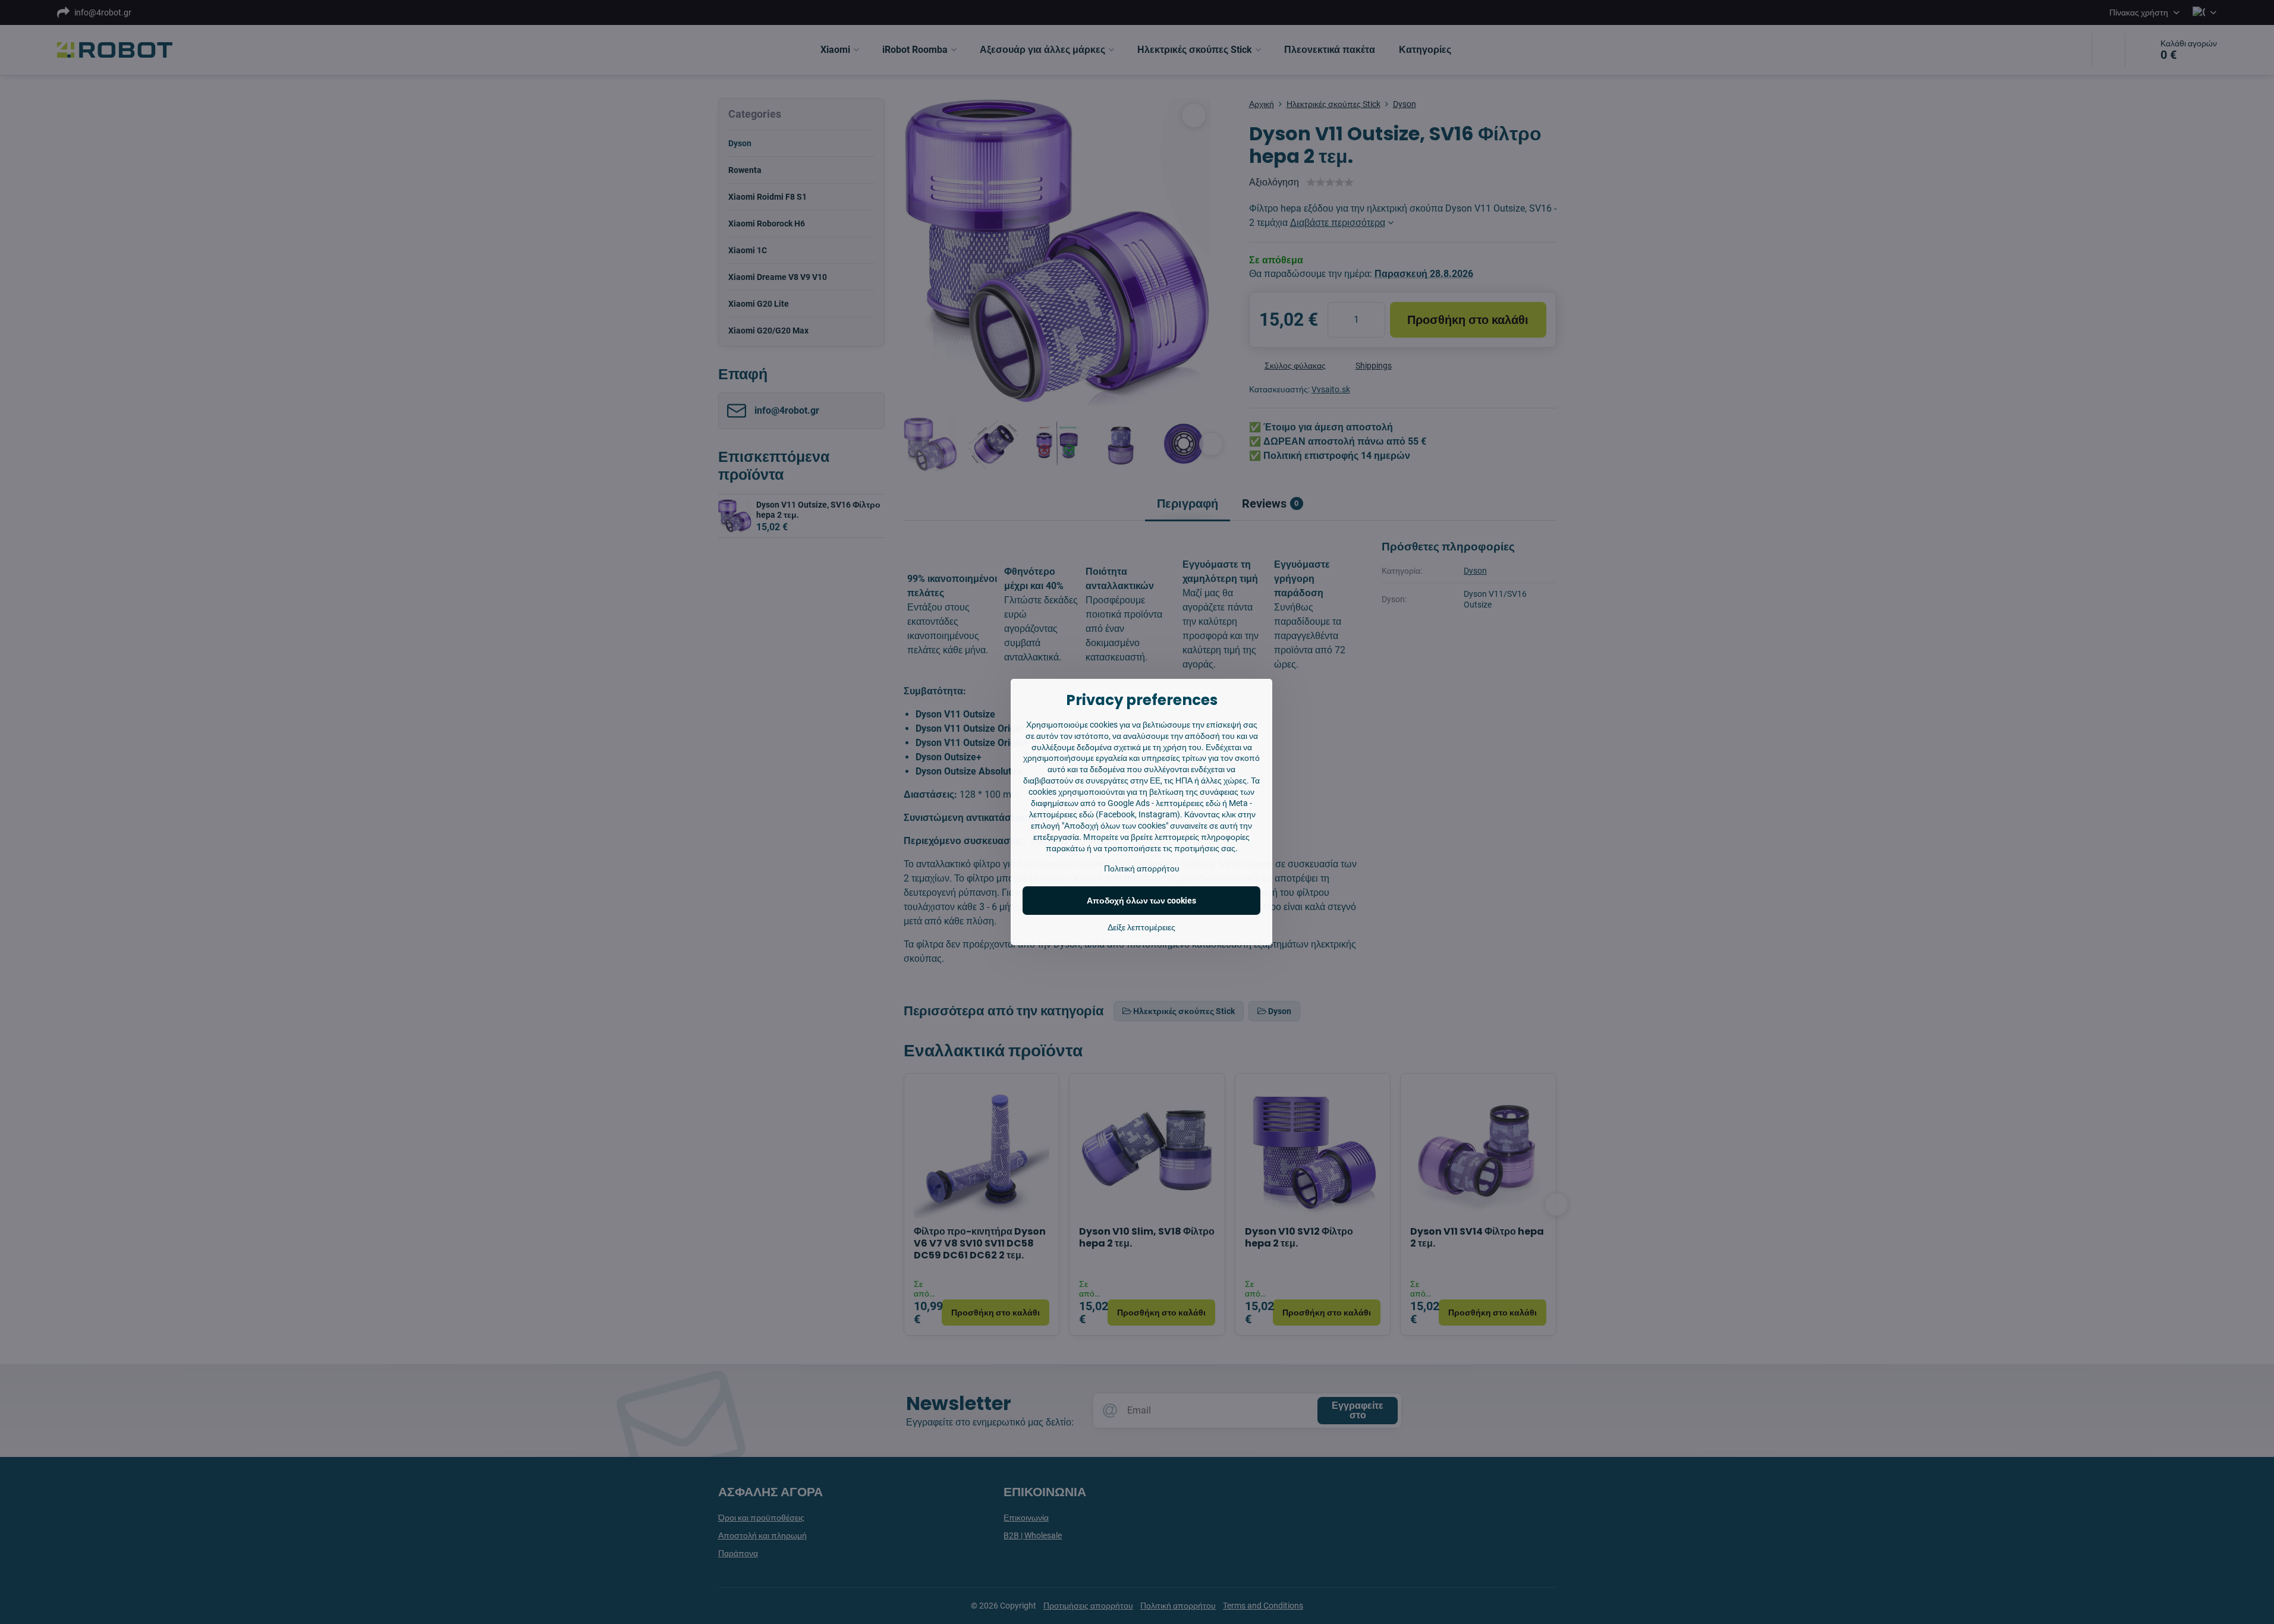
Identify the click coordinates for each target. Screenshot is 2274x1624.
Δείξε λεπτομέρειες (1141, 927)
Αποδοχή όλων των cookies (1141, 901)
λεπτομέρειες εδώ (1188, 803)
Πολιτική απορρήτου (1142, 868)
